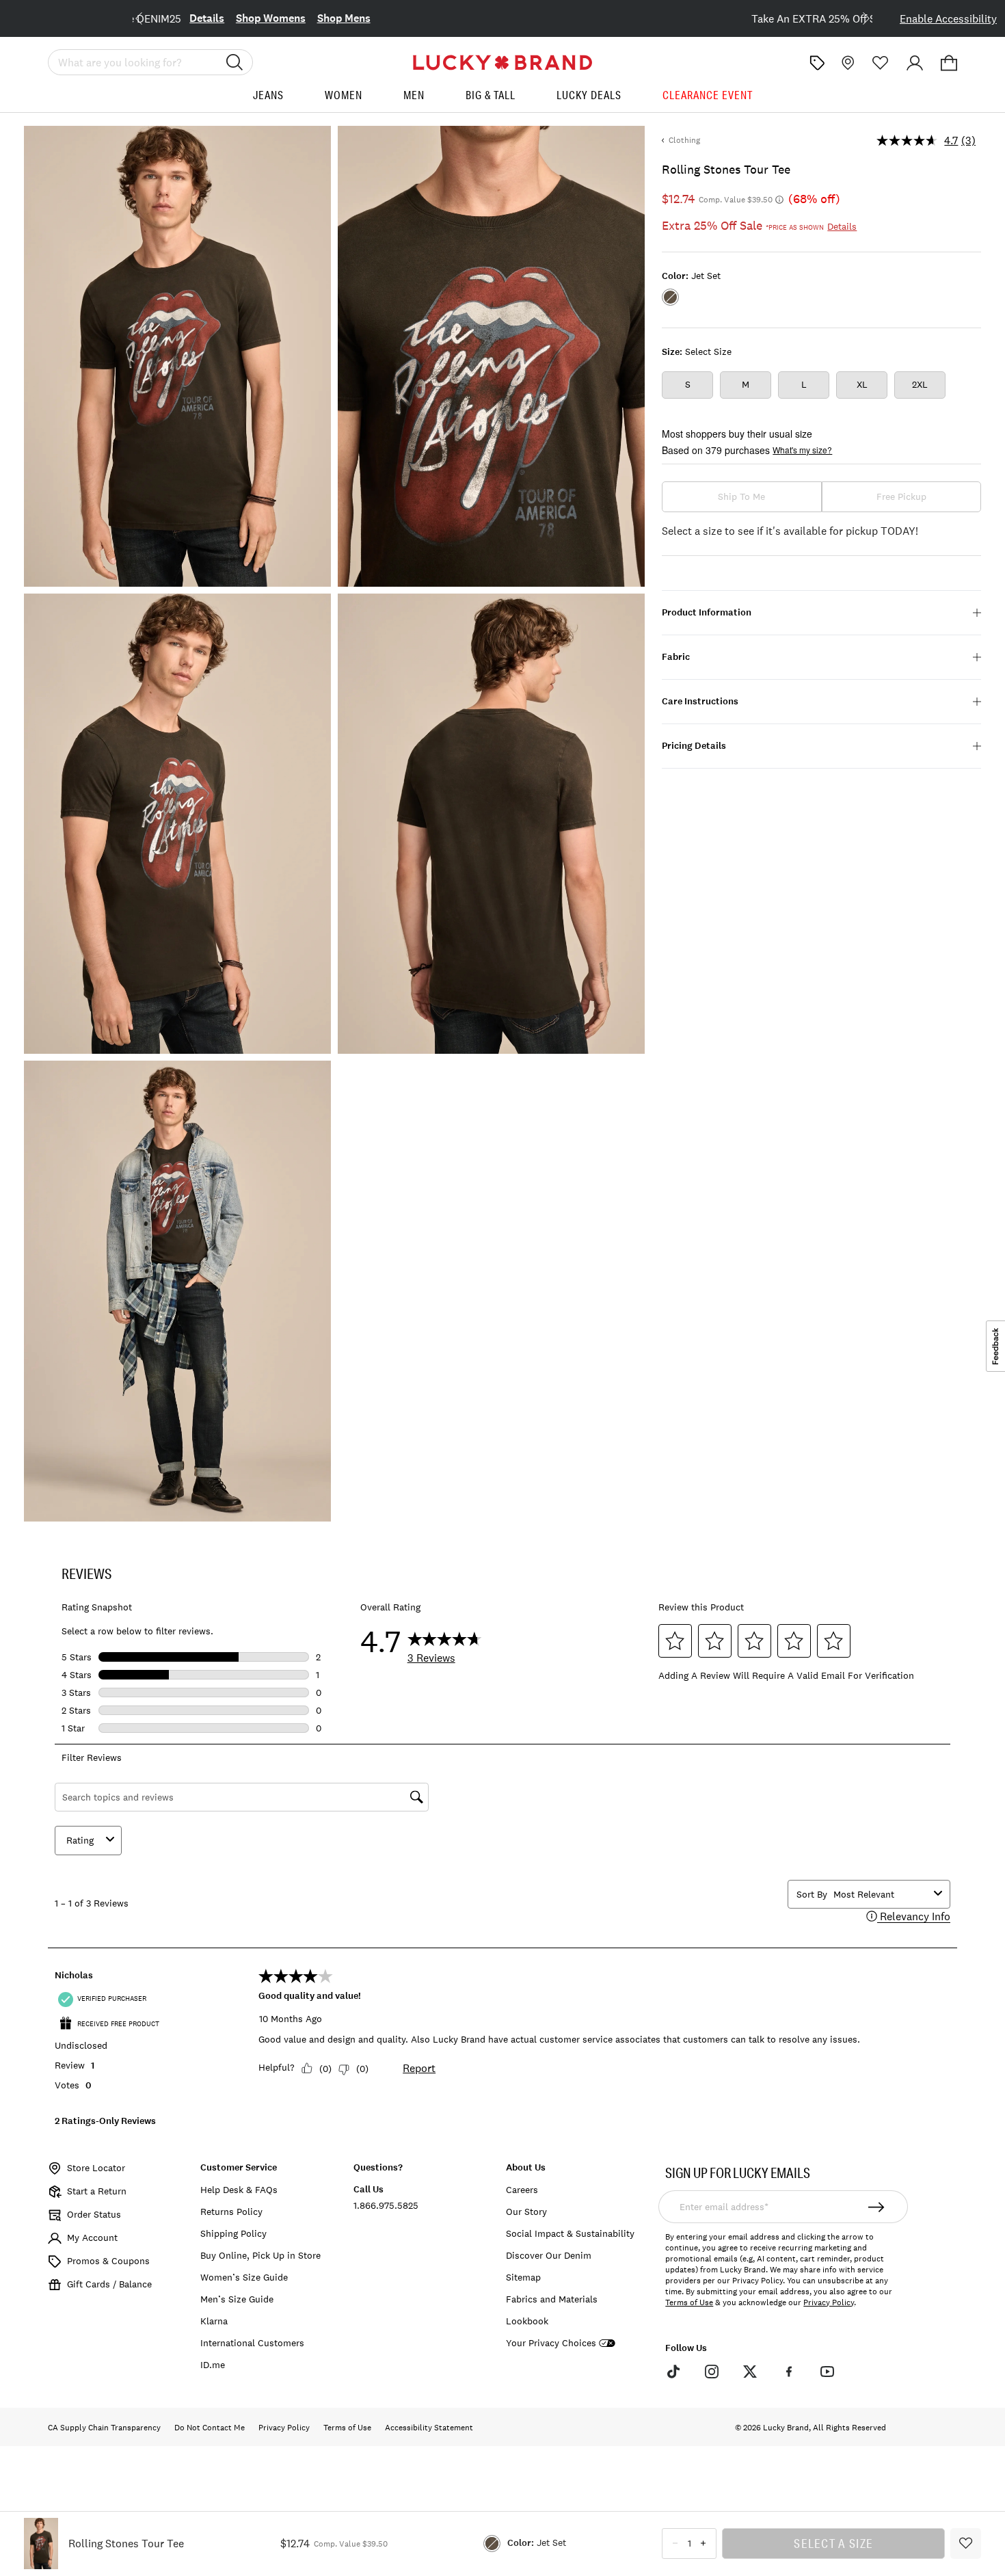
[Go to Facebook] (788, 2372)
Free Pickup (901, 496)
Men (414, 95)
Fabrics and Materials (552, 2299)
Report (419, 2068)
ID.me (213, 2365)
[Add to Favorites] (966, 2544)
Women (344, 95)
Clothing (684, 140)
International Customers (252, 2343)
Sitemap (523, 2277)
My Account (92, 2238)
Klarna (214, 2321)
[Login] (915, 63)
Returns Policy (231, 2212)
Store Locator (96, 2168)
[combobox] (881, 1894)
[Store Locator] (846, 63)
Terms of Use (689, 2302)
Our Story (526, 2212)
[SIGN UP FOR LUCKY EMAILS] (877, 2207)
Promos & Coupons (108, 2261)
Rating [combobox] (80, 1840)
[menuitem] (268, 100)
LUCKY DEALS (589, 95)
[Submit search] (234, 62)
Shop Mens (645, 18)
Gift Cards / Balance (109, 2284)
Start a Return (97, 2191)
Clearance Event (708, 95)
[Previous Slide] (150, 17)
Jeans (268, 95)
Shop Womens (572, 18)
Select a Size (833, 2543)
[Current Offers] (817, 63)
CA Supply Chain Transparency (104, 2428)
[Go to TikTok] (673, 2372)
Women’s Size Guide (244, 2277)
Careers (522, 2190)
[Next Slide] (855, 17)
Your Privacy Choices (551, 2343)
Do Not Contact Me (210, 2428)
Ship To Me (741, 496)
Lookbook (527, 2321)
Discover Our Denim (549, 2255)
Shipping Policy (233, 2233)
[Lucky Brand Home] (502, 63)
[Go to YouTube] (827, 2372)
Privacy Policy (829, 2302)
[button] (949, 63)
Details (508, 18)
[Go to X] (750, 2372)
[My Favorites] (881, 63)
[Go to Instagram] (712, 2372)
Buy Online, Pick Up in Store (260, 2255)
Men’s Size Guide (237, 2299)
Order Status (94, 2214)
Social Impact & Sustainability (570, 2233)
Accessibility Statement (429, 2428)
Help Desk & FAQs (239, 2190)
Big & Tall (491, 95)
